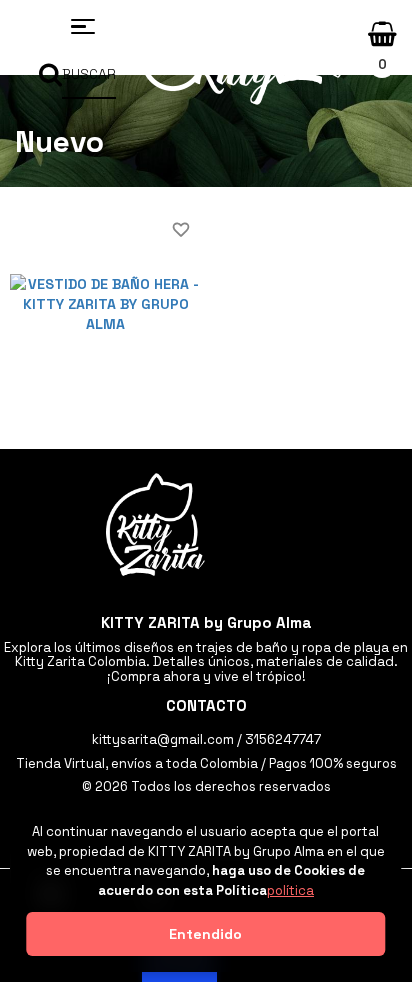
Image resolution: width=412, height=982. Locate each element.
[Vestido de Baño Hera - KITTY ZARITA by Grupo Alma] (105, 303)
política (290, 890)
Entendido (205, 934)
